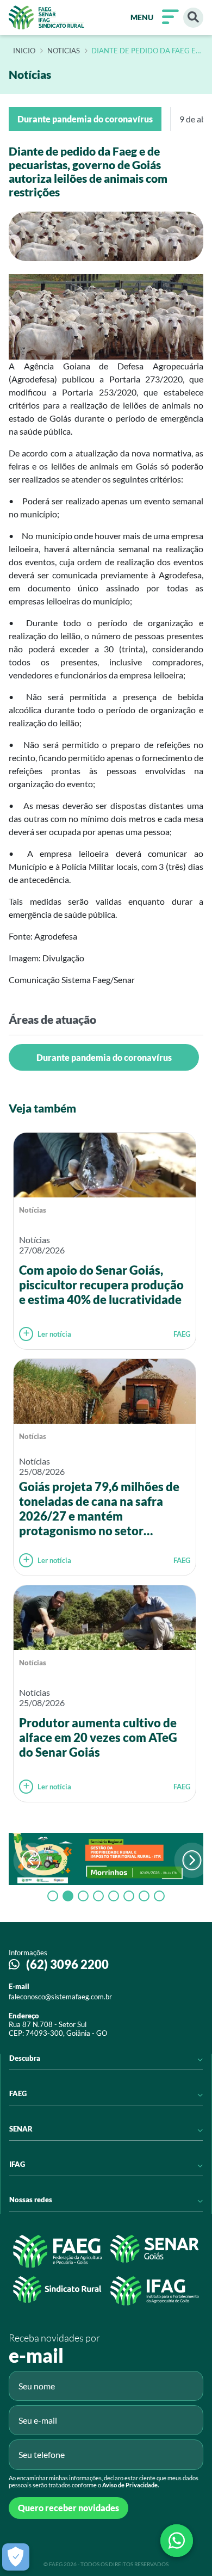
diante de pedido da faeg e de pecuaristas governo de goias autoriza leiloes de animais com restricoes (144, 51)
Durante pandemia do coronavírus (104, 1057)
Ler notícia (54, 1334)
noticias (64, 51)
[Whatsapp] (177, 2541)
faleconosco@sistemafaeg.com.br (60, 1997)
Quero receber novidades (68, 2508)
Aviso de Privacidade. (130, 2485)
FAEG (182, 1334)
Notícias (33, 1210)
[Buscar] (193, 18)
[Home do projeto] (46, 17)
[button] (192, 1860)
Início (24, 51)
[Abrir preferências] (16, 2557)
